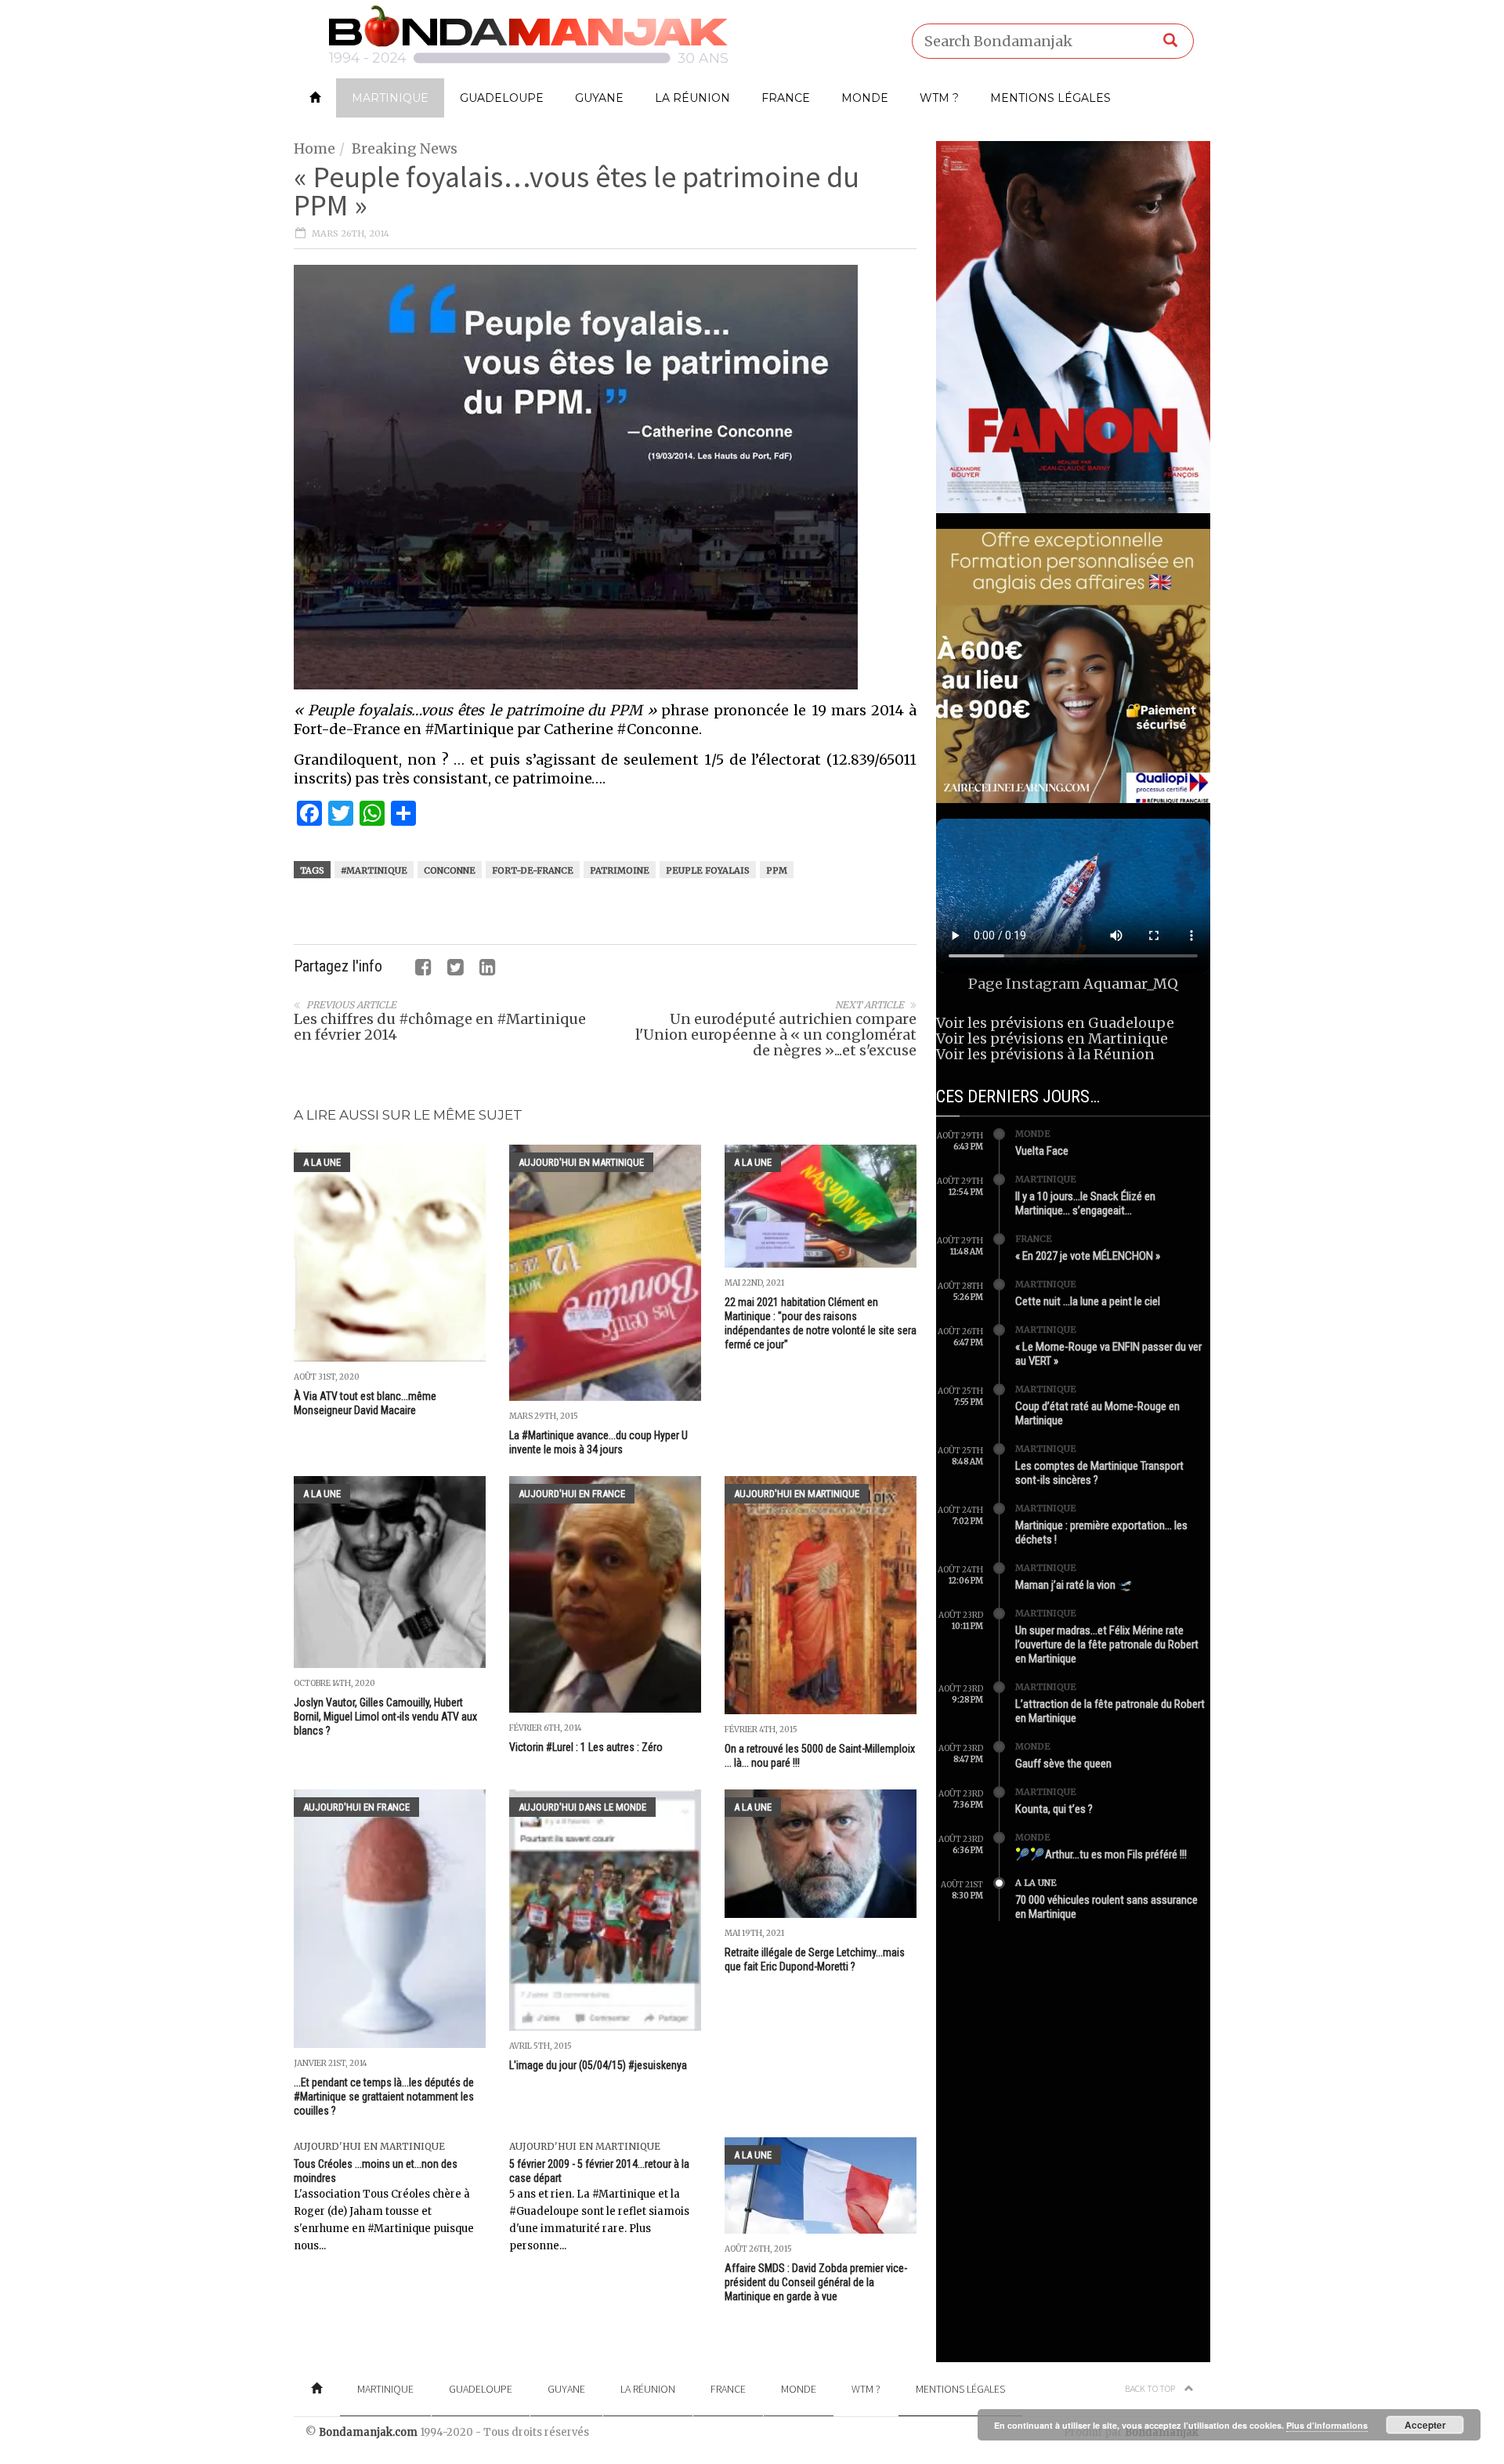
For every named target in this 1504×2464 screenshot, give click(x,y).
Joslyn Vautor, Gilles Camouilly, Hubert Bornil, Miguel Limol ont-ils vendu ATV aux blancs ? (385, 1717)
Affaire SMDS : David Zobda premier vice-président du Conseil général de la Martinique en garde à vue (816, 2282)
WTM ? (939, 98)
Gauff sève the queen (1063, 1764)
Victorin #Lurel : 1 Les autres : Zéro (586, 1747)
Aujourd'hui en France (572, 1494)
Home (315, 148)
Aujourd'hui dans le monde (582, 1807)
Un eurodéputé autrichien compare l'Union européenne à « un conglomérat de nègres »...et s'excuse (776, 1035)
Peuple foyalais (708, 870)
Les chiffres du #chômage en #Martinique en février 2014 (440, 1027)
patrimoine (620, 870)
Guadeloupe (502, 98)
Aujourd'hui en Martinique (581, 1162)
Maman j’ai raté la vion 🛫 (1074, 1585)
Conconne (450, 870)
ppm (777, 870)
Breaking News (405, 148)
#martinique (374, 870)
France (786, 98)
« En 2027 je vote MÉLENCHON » (1088, 1256)
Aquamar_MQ (1131, 984)
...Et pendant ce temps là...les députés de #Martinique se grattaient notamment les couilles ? (384, 2097)
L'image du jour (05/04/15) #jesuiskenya (598, 2065)
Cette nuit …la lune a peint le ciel (1088, 1301)
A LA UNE (322, 1162)
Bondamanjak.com (368, 2432)
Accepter (1425, 2425)
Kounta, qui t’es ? (1054, 1809)
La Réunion (692, 98)
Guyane (599, 98)
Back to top (1151, 2388)
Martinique (390, 98)
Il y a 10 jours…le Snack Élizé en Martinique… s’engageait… (1085, 1203)
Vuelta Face (1042, 1151)
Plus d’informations (1327, 2425)
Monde (865, 98)
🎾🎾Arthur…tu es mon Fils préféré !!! (1101, 1854)
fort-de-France (533, 870)
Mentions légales (1050, 98)
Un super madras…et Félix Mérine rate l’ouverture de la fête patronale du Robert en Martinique (1107, 1644)
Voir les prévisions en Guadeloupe (1055, 1023)
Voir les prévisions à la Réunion (1045, 1054)
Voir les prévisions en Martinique (1052, 1038)
